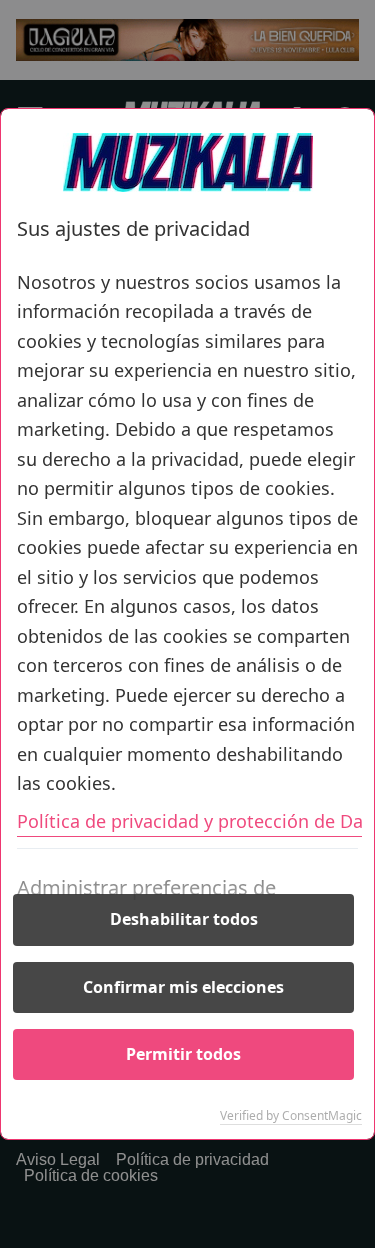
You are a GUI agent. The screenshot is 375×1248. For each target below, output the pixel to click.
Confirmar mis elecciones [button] (183, 987)
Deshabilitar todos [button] (184, 919)
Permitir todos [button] (183, 1054)
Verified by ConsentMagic (291, 1116)
